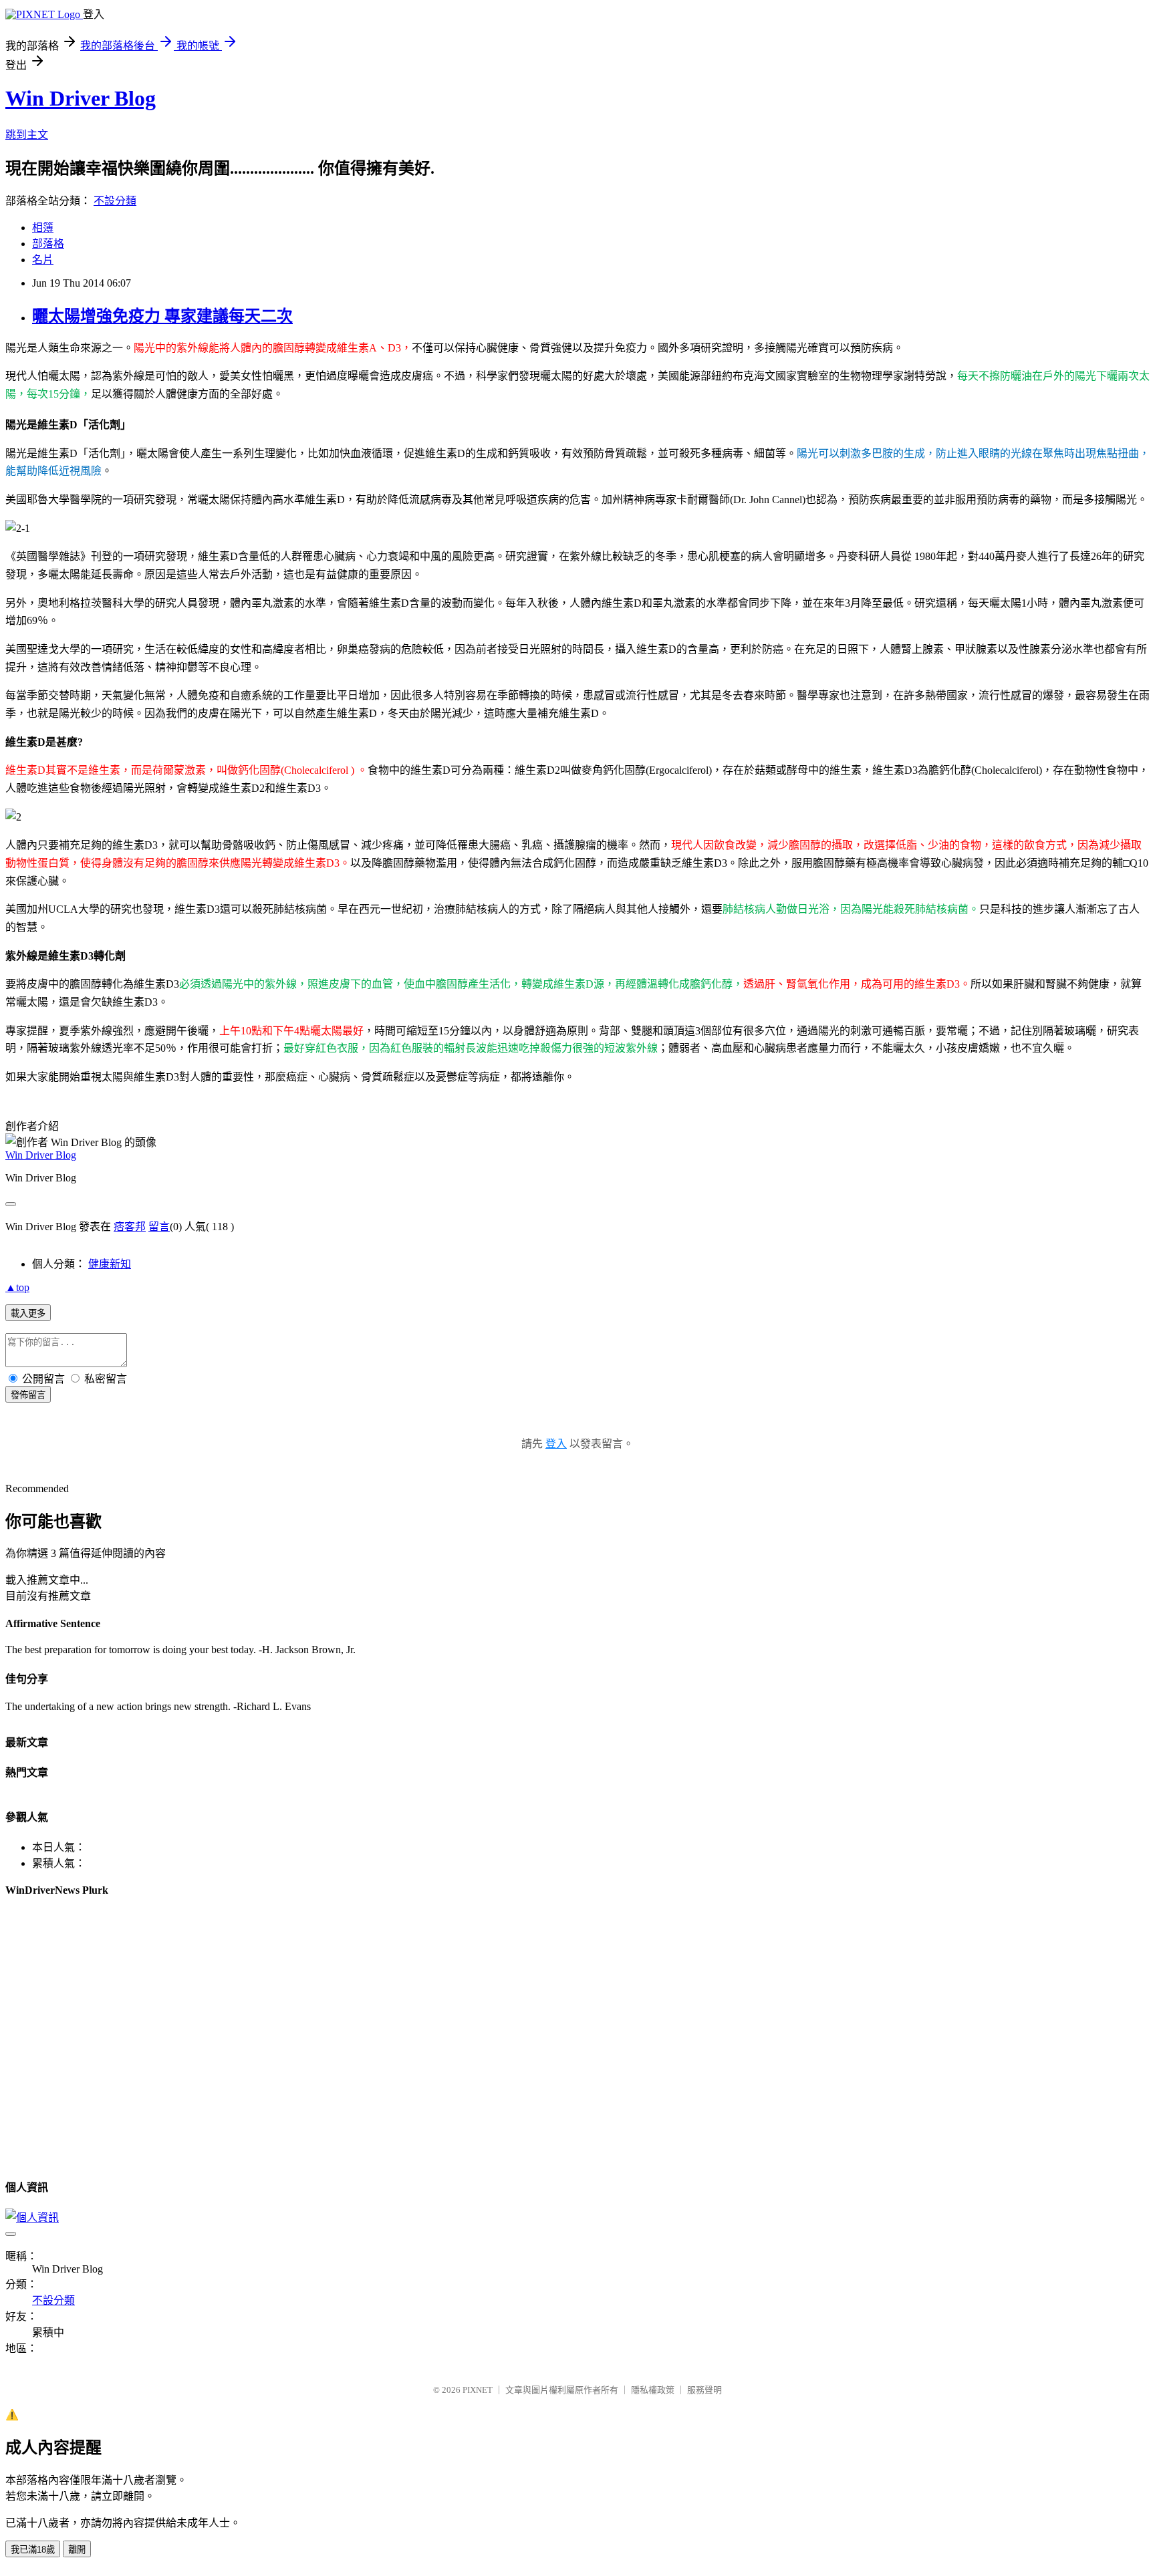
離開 (77, 2550)
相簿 (43, 228)
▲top (17, 1287)
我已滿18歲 (33, 2550)
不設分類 (115, 201)
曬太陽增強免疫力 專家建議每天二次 (162, 316)
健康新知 (110, 1264)
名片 (43, 260)
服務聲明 (704, 2390)
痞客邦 (130, 1227)
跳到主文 (27, 135)
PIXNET (478, 2390)
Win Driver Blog (81, 98)
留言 (159, 1227)
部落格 (48, 244)
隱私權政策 (653, 2390)
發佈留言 (28, 1395)
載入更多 (28, 1313)
